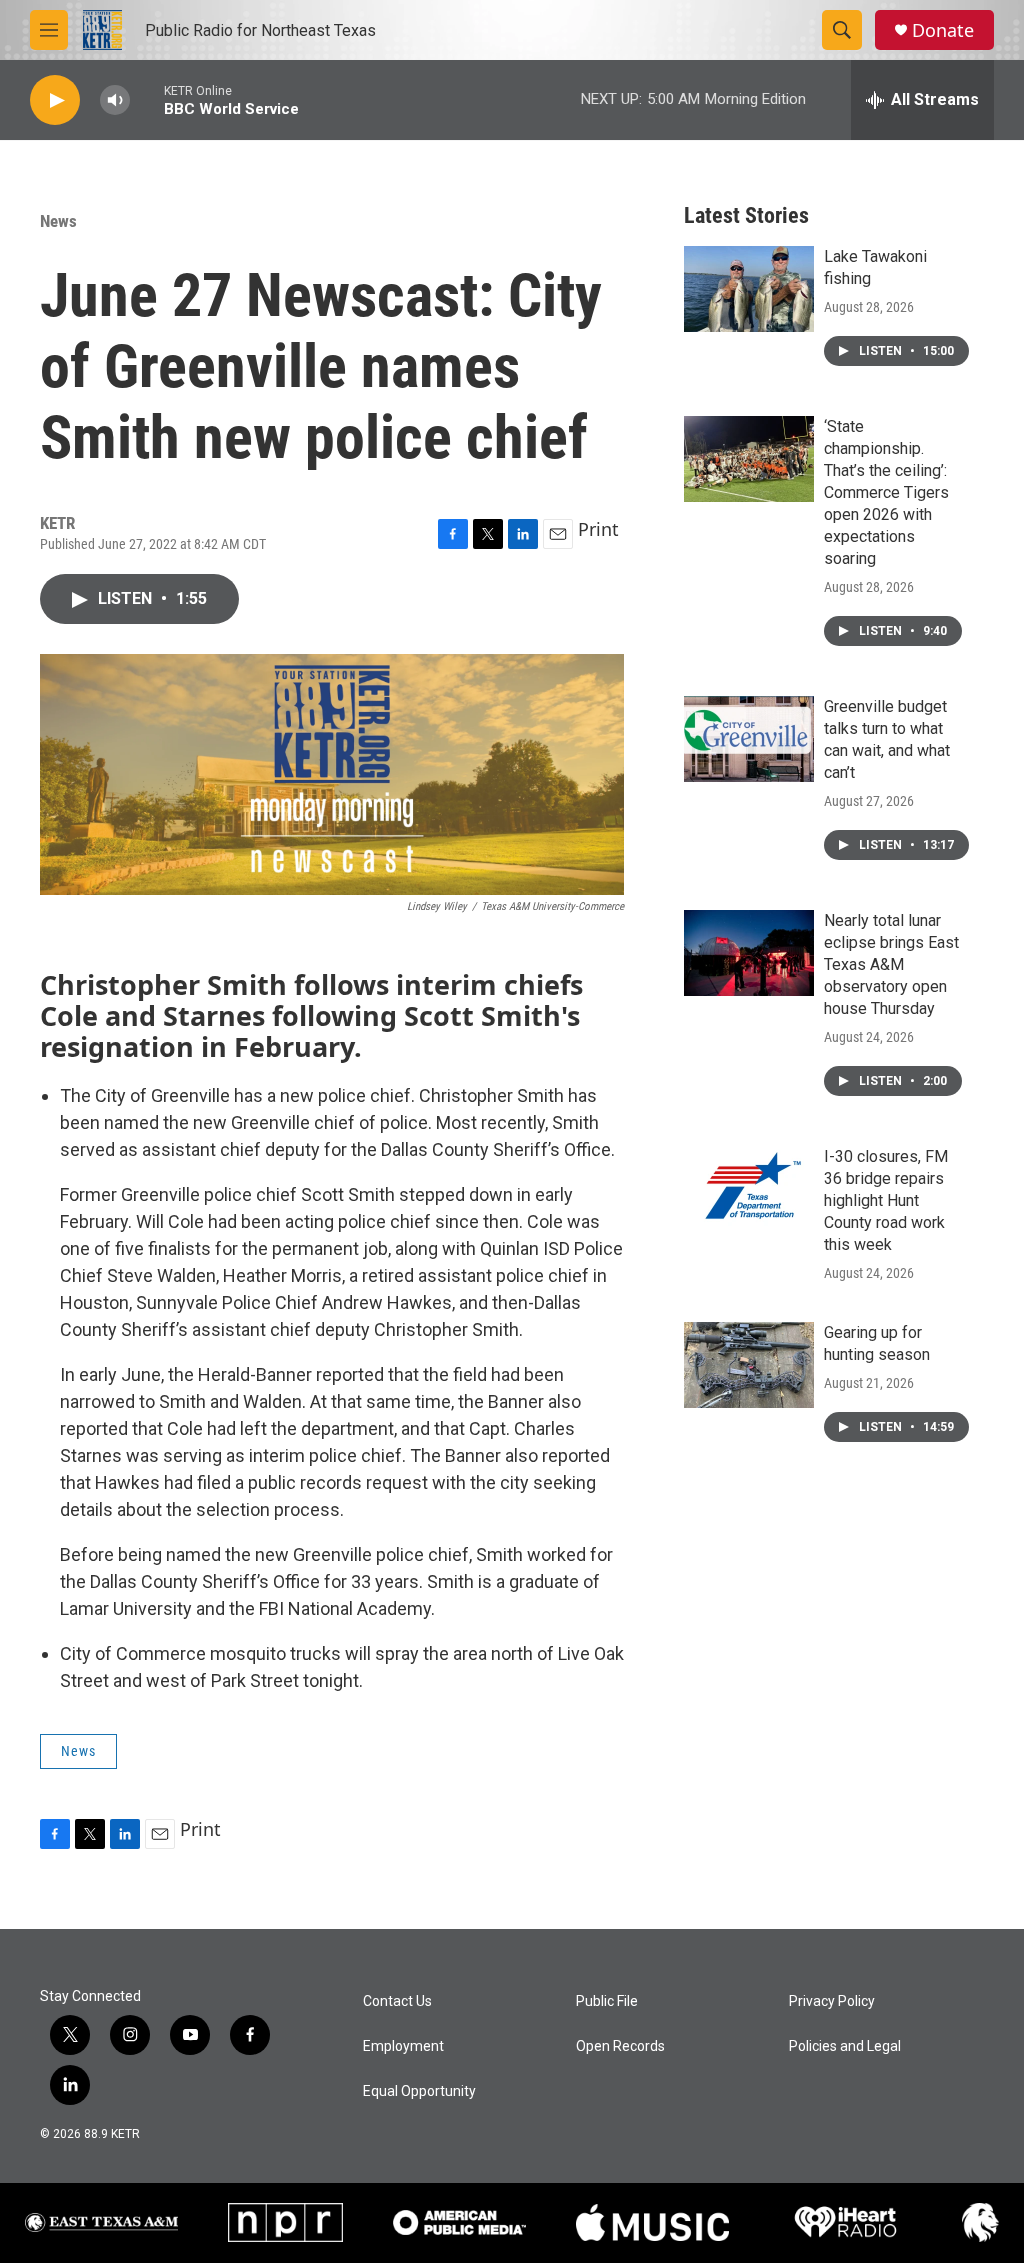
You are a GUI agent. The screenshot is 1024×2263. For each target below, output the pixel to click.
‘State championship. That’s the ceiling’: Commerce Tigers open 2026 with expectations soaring (886, 492)
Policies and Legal (845, 2046)
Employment (403, 2046)
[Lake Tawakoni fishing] (749, 289)
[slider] (147, 99)
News (58, 221)
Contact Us (397, 2001)
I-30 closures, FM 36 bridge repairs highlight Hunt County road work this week (886, 1200)
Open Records (620, 2046)
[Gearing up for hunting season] (749, 1365)
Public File (607, 2001)
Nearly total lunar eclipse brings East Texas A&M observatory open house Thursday (891, 964)
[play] (55, 100)
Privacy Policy (832, 2001)
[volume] (115, 100)
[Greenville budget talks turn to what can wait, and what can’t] (749, 739)
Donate (943, 30)
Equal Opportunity (419, 2091)
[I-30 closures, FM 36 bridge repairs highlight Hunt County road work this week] (749, 1189)
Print (598, 529)
